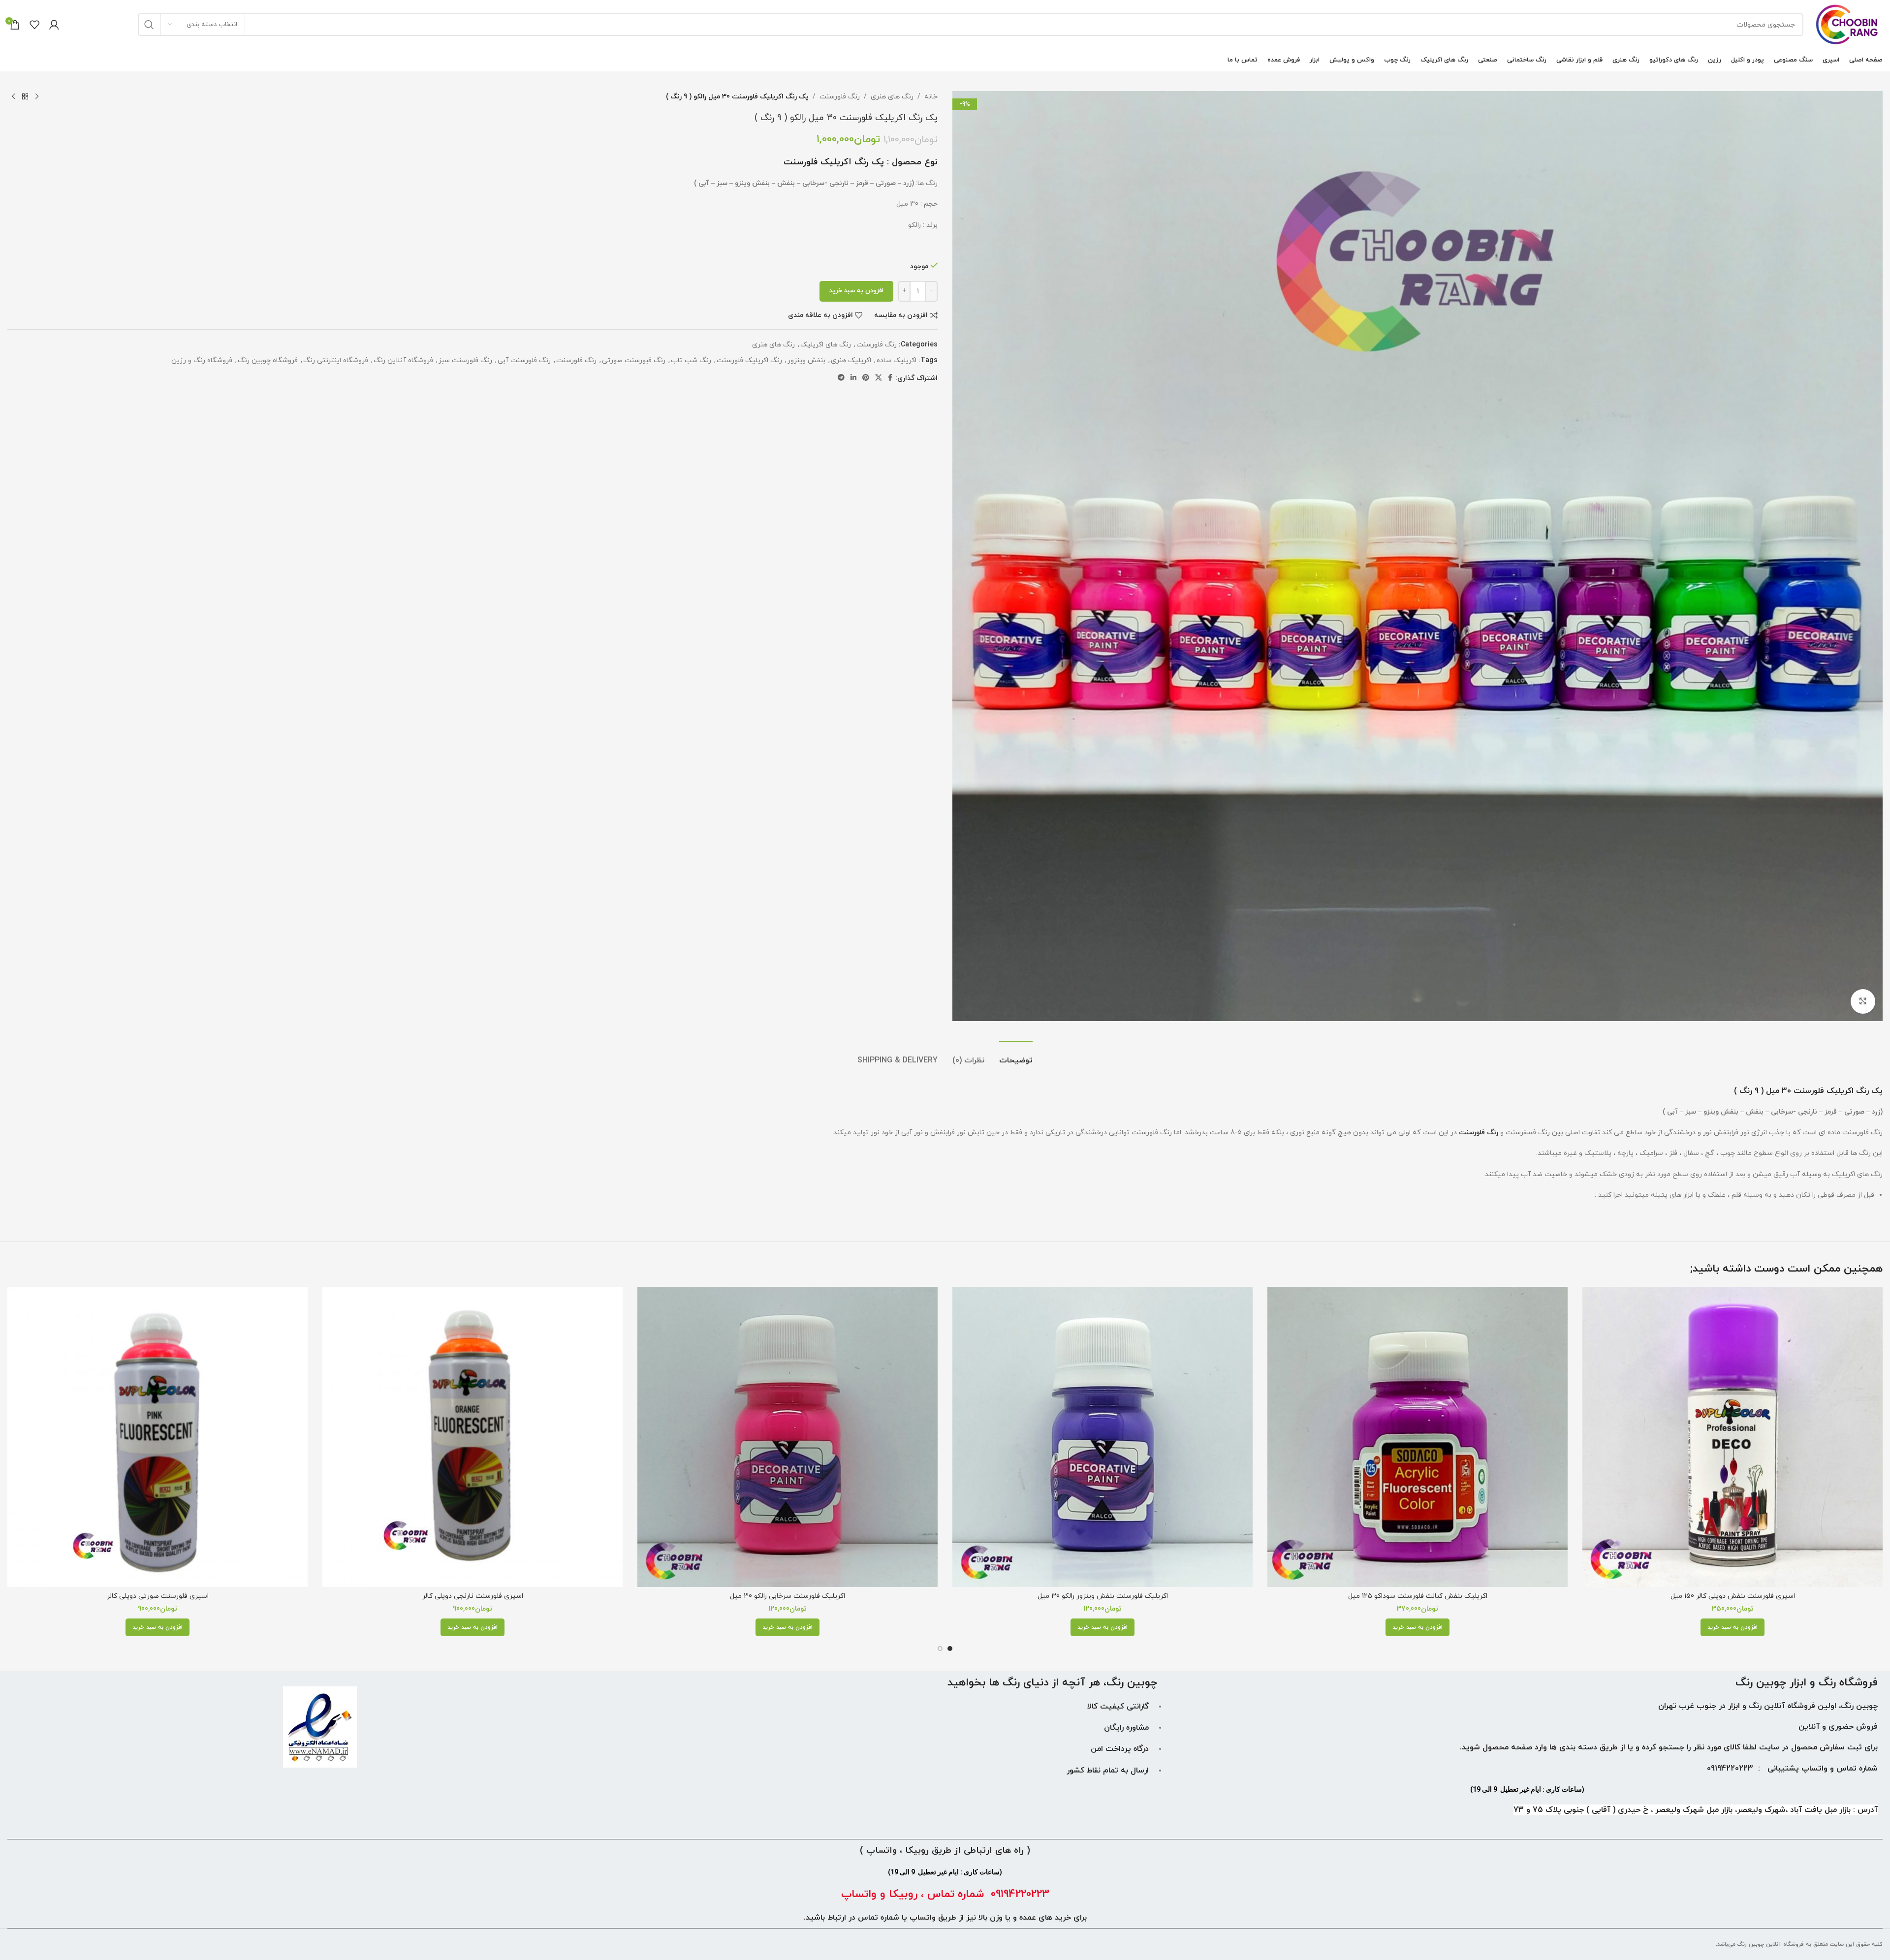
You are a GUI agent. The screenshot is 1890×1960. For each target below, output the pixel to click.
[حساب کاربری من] (54, 25)
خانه (931, 97)
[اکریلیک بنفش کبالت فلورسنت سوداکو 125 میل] (1417, 1437)
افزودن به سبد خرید (856, 291)
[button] (1732, 1627)
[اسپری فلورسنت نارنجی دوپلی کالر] (472, 1437)
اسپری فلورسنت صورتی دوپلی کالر (158, 1596)
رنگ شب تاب (691, 360)
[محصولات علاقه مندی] (34, 25)
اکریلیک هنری (851, 360)
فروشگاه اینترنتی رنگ (336, 360)
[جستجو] (149, 25)
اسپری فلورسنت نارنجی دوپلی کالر (473, 1596)
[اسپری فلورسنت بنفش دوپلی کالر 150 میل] (1732, 1437)
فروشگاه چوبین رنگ (268, 360)
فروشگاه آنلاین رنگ (403, 360)
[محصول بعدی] (13, 97)
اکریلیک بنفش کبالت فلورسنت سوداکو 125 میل (1418, 1596)
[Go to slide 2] (940, 1649)
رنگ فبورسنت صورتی (634, 360)
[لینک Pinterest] (866, 378)
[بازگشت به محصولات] (25, 97)
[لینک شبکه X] (879, 378)
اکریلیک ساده (897, 360)
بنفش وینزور (806, 360)
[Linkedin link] (853, 378)
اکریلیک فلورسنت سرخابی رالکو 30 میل (787, 1596)
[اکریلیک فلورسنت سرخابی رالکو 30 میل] (787, 1437)
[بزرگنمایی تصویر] (1863, 1001)
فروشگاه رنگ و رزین (202, 360)
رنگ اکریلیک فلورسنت (749, 360)
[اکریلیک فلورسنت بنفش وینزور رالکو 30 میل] (1102, 1437)
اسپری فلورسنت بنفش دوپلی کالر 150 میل (1733, 1596)
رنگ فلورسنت (840, 97)
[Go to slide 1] (950, 1649)
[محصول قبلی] (37, 97)
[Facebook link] (890, 378)
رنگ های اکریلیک (826, 345)
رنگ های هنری (892, 97)
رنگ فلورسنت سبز (465, 360)
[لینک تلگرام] (841, 378)
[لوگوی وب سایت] (1848, 24)
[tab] (1016, 1056)
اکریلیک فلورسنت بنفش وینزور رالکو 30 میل (1103, 1596)
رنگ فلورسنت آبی (524, 360)
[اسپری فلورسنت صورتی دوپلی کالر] (157, 1437)
